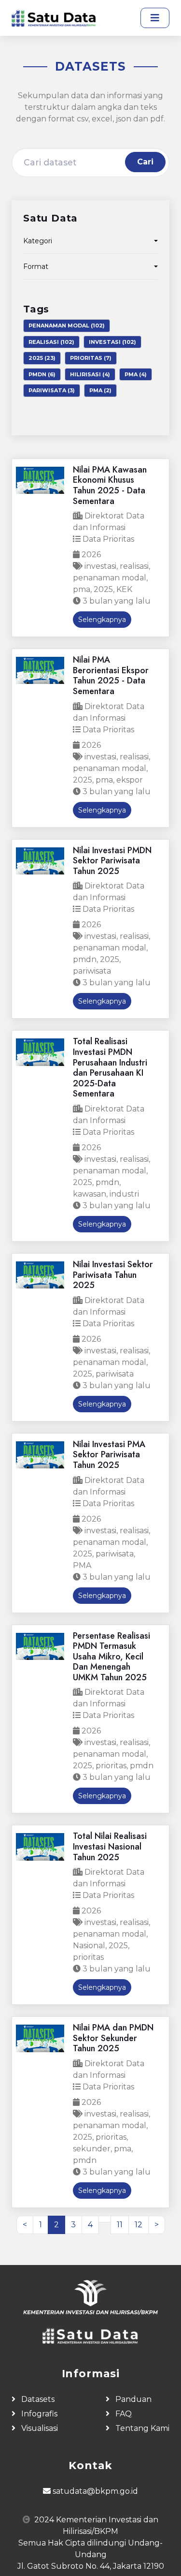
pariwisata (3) (52, 390)
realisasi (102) (51, 342)
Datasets (37, 2399)
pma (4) (136, 374)
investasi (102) (112, 342)
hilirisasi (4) (90, 374)
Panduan (132, 2399)
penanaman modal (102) (67, 326)
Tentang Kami (141, 2428)
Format (36, 266)
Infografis (38, 2414)
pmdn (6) (42, 374)
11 (120, 2225)
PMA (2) (100, 390)
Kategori (38, 241)
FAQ (123, 2414)
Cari (145, 162)
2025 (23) (42, 358)
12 (139, 2225)
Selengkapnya (102, 620)
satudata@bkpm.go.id (95, 2491)
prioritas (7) (91, 358)
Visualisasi (39, 2428)
